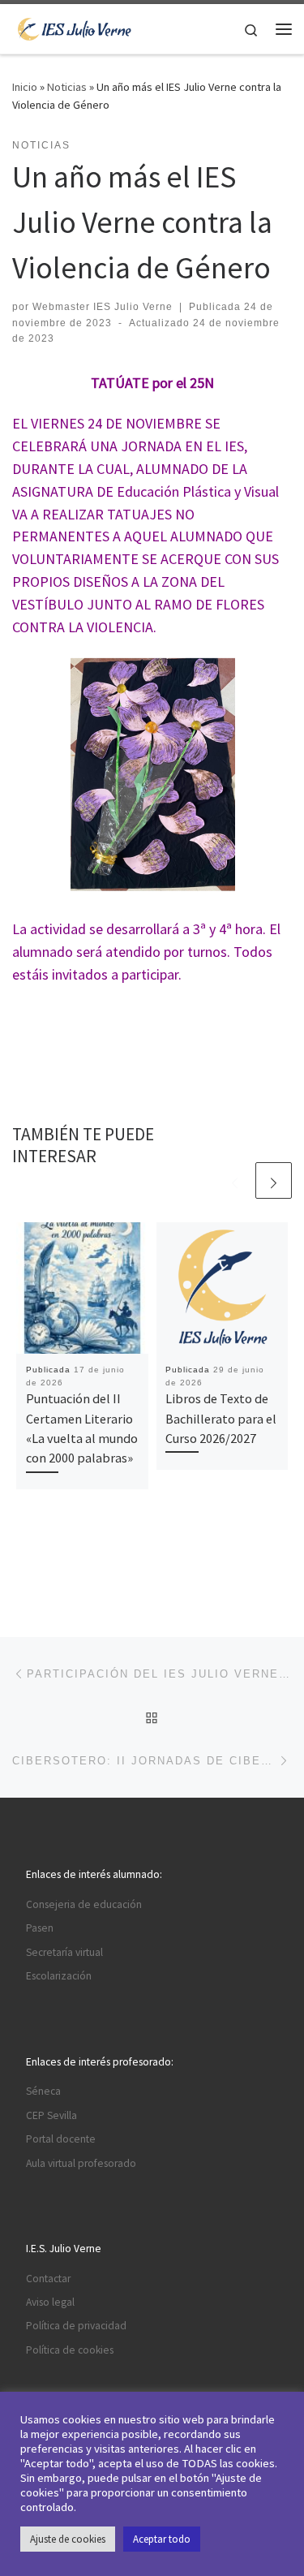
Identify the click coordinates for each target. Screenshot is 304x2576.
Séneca (43, 2091)
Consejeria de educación (84, 1904)
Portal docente (61, 2139)
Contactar (48, 2279)
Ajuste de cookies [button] (68, 2539)
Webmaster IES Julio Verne (103, 307)
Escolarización (59, 1976)
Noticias (67, 87)
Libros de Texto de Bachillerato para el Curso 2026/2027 (221, 1418)
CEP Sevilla (51, 2115)
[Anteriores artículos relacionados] (235, 1180)
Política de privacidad (76, 2326)
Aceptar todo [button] (162, 2539)
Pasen (40, 1928)
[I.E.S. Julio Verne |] (75, 27)
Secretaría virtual (64, 1952)
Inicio (25, 87)
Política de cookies (70, 2350)
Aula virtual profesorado (81, 2163)
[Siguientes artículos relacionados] (274, 1180)
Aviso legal (50, 2302)
